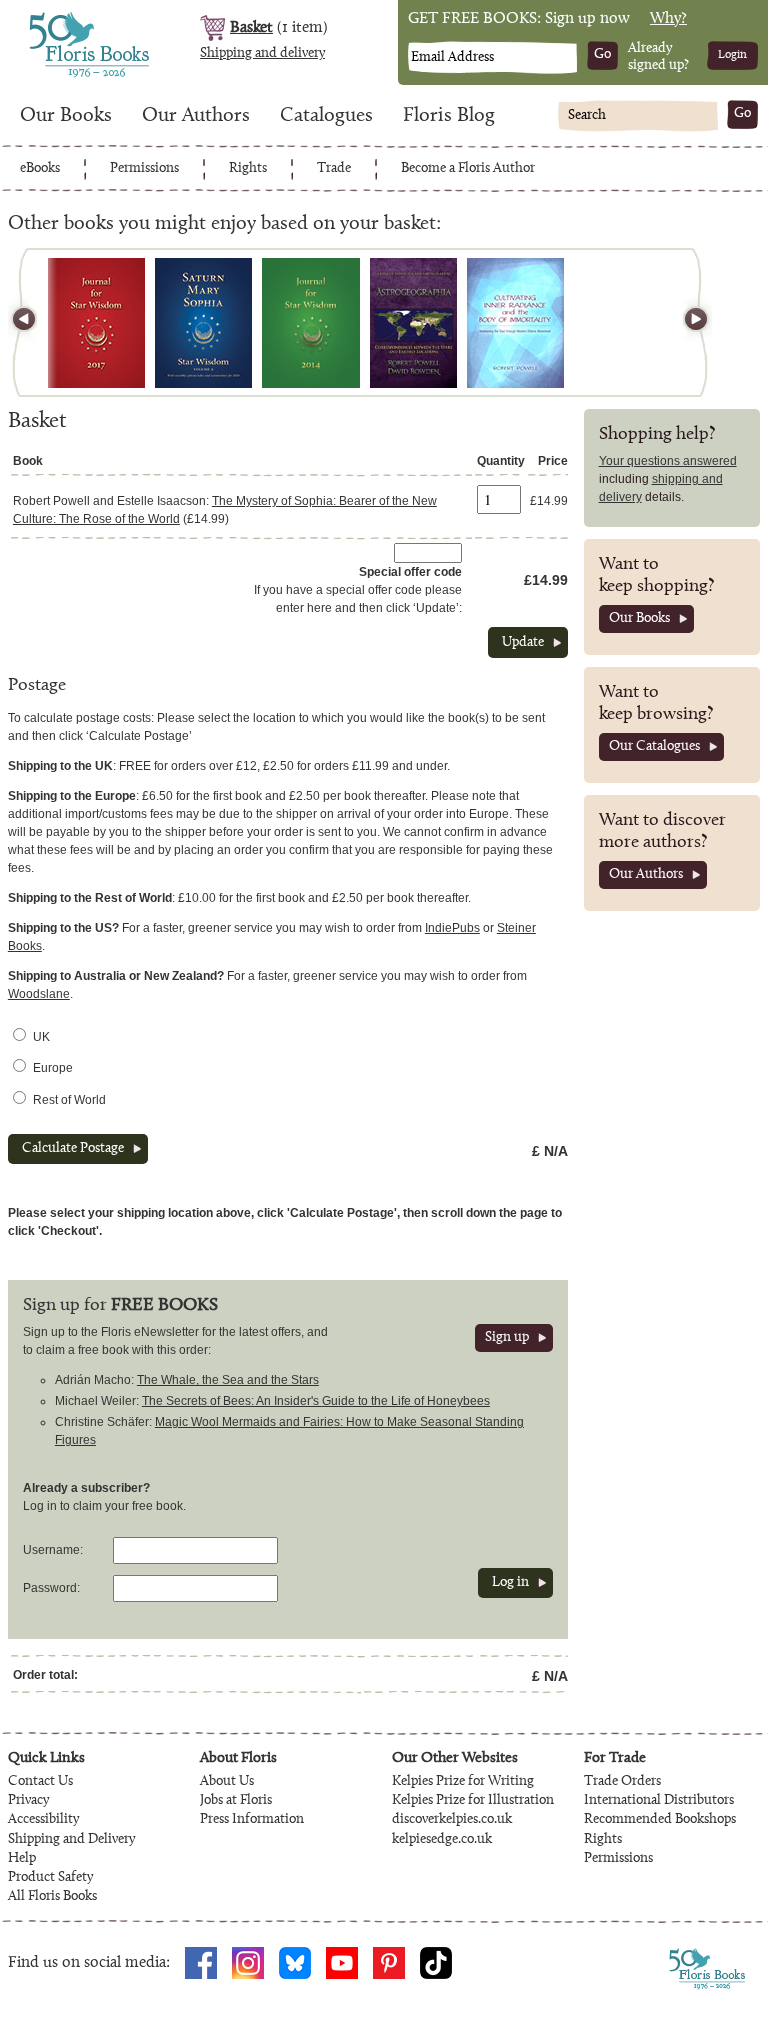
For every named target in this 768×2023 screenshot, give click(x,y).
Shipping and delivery (262, 54)
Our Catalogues (654, 747)
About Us (227, 1782)
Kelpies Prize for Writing (463, 1782)
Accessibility (43, 1820)
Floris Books (52, 18)
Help (22, 1859)
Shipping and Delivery (71, 1840)
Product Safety (50, 1878)
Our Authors (196, 116)
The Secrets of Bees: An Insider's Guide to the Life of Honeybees (316, 1401)
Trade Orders (622, 1782)
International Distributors (659, 1801)
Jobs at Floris (236, 1801)
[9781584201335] (413, 323)
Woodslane (39, 994)
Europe (53, 1068)
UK (41, 1037)
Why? (668, 19)
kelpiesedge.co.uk (442, 1840)
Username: (53, 1550)
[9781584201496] (311, 323)
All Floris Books (52, 1897)
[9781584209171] (203, 323)
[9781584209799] (96, 323)
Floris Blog (449, 116)
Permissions (144, 169)
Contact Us (40, 1782)
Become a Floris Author (468, 169)
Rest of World (69, 1100)
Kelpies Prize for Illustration (473, 1801)
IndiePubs (452, 928)
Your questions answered (668, 461)
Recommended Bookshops (660, 1820)
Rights (248, 169)
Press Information (252, 1820)
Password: (51, 1588)
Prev (33, 322)
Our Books (66, 116)
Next (687, 322)
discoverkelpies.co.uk (452, 1820)
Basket (251, 28)
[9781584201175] (515, 323)
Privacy (28, 1801)
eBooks (40, 169)
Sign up (507, 1338)
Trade (334, 169)
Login (732, 55)
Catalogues (326, 116)
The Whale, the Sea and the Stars (228, 1380)
